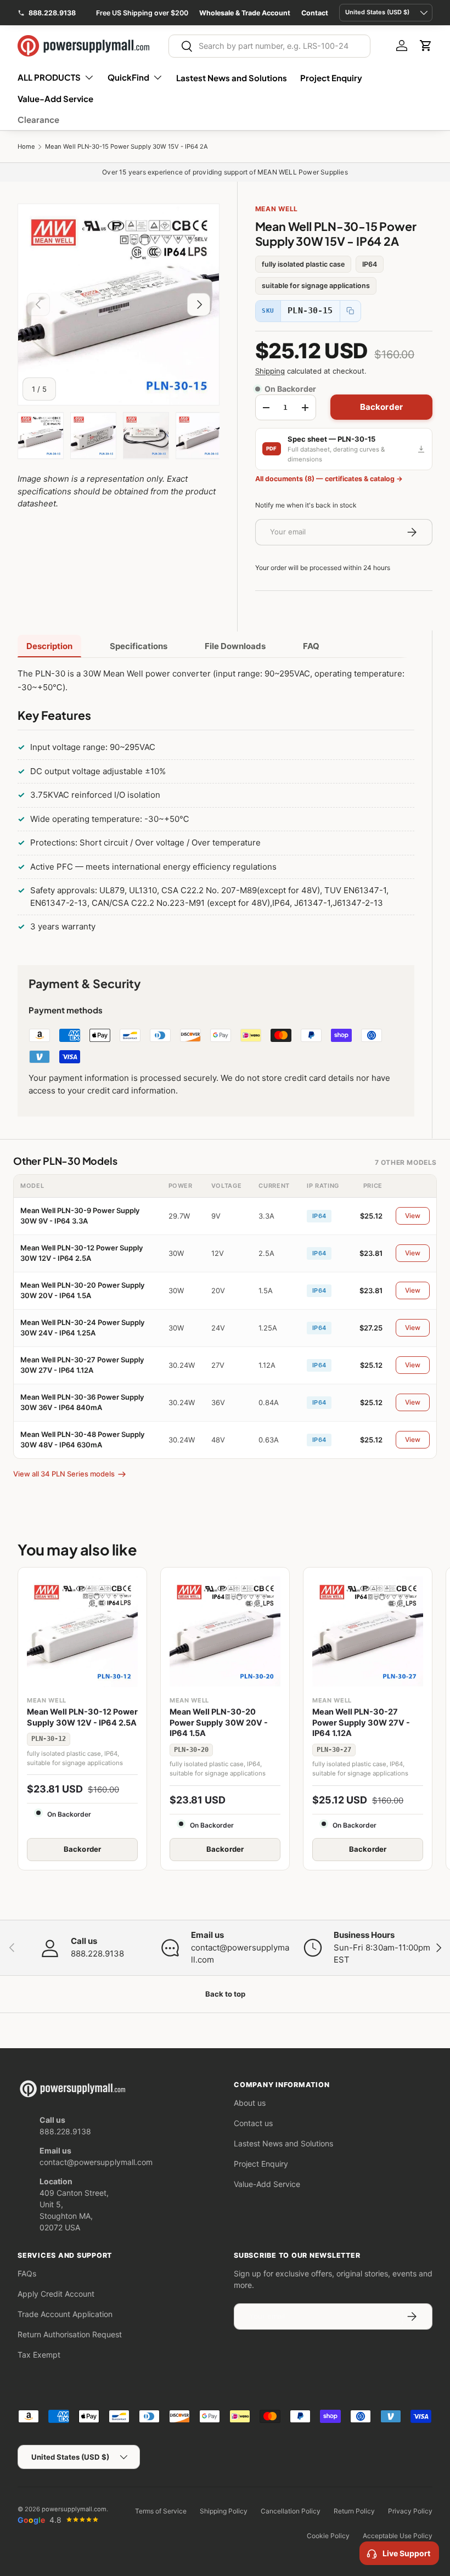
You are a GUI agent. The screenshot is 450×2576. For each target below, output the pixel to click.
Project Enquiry (331, 78)
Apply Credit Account (56, 2294)
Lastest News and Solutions (232, 78)
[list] (119, 305)
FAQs (27, 2273)
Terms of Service (161, 2511)
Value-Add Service (55, 98)
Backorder (381, 407)
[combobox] (269, 46)
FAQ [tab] (311, 646)
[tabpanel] (216, 803)
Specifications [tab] (139, 646)
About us (250, 2103)
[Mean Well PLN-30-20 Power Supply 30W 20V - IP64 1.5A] (225, 1632)
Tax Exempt (39, 2355)
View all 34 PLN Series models (64, 1474)
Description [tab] (49, 646)
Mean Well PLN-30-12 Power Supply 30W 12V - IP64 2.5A (82, 1717)
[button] (426, 46)
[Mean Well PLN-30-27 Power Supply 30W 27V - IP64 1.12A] (368, 1632)
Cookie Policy (328, 2536)
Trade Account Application (65, 2314)
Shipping (270, 371)
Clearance (38, 119)
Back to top (225, 1994)
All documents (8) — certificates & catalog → (329, 479)
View (413, 1216)
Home (26, 147)
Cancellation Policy (291, 2511)
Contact (315, 13)
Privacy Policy (410, 2511)
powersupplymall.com (74, 2509)
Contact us (253, 2123)
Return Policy (354, 2511)
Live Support (406, 2553)
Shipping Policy (224, 2511)
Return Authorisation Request (70, 2334)
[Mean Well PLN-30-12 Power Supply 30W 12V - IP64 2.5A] (82, 1632)
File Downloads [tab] (235, 646)
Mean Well (277, 209)
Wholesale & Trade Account (245, 13)
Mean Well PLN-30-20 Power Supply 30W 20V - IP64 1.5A (219, 1723)
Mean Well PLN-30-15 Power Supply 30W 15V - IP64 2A (126, 147)
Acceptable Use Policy (398, 2536)
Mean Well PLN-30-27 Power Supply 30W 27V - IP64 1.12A (361, 1723)
